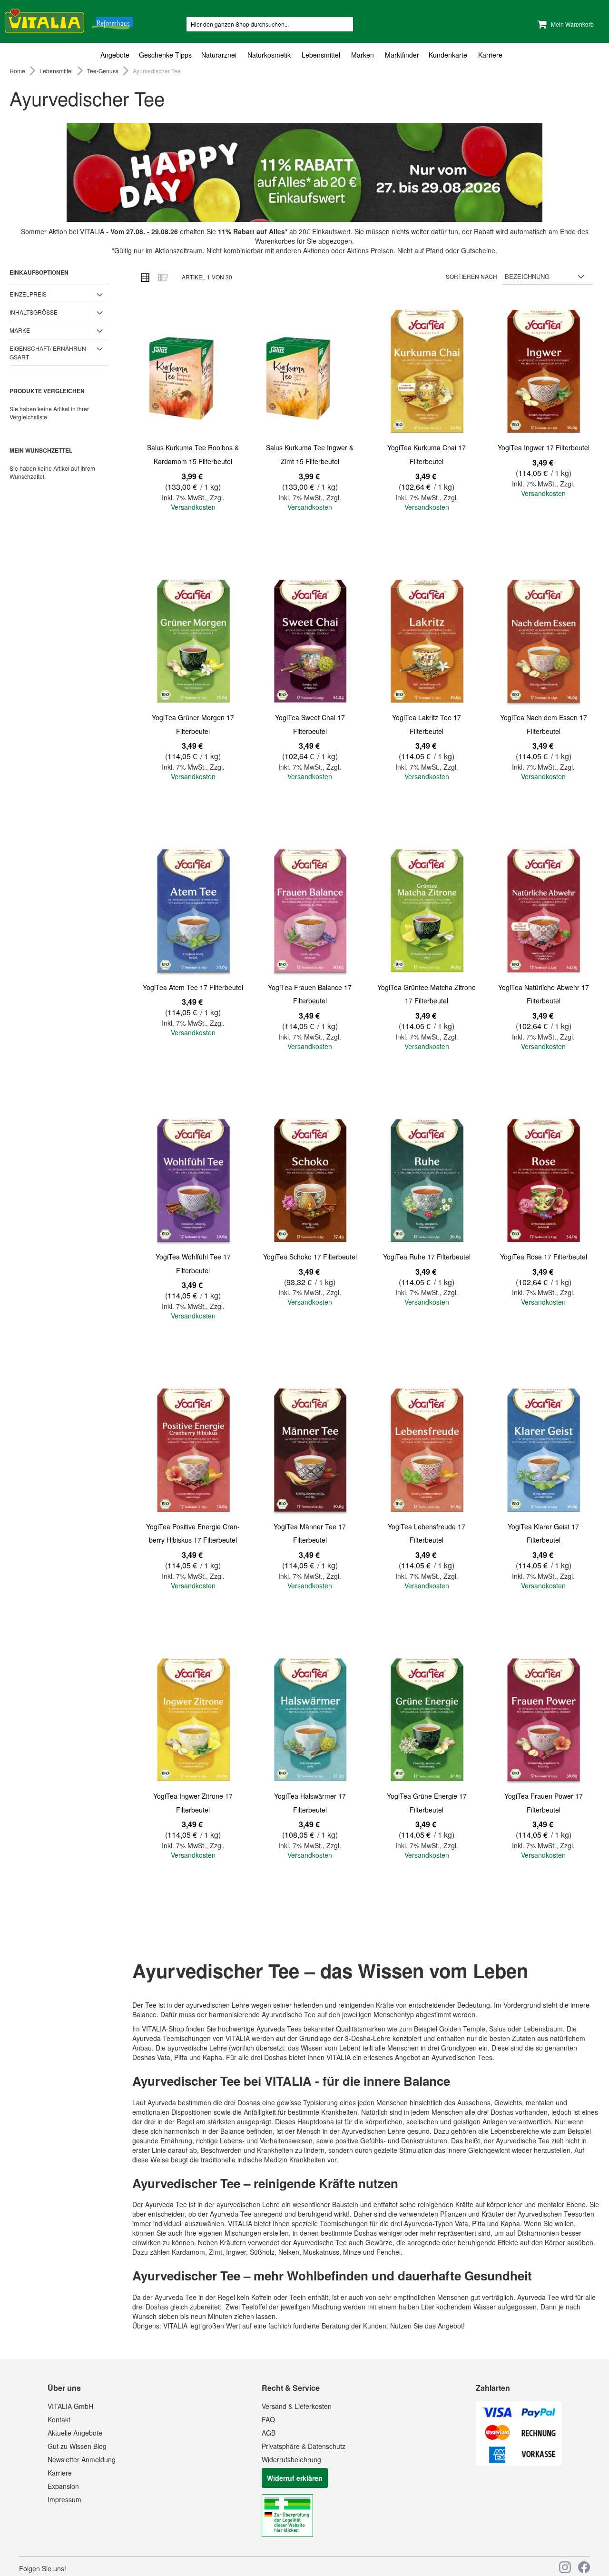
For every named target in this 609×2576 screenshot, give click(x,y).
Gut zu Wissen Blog (77, 2446)
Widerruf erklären (295, 2478)
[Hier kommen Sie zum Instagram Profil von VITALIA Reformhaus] (565, 2567)
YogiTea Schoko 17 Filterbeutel (310, 1257)
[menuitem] (117, 55)
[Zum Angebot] (304, 172)
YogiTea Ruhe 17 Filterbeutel (427, 1257)
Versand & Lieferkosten (297, 2406)
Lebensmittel (57, 71)
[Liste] (162, 277)
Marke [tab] (20, 330)
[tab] (304, 55)
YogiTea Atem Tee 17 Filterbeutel (193, 987)
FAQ (268, 2419)
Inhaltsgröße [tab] (34, 312)
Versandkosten (193, 507)
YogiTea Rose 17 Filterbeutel (544, 1257)
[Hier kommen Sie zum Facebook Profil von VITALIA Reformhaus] (584, 2567)
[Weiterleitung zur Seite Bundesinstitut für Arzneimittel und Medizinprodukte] (287, 2534)
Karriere (60, 2473)
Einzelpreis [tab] (28, 294)
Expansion (63, 2486)
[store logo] (69, 19)
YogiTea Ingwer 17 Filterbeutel (544, 447)
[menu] (304, 55)
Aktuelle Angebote (75, 2433)
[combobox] (270, 24)
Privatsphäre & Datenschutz (304, 2446)
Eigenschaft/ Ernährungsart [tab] (48, 352)
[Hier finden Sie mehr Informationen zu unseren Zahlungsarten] (519, 2463)
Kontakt (59, 2419)
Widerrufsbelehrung (291, 2459)
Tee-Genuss (103, 71)
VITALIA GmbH (70, 2406)
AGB (269, 2433)
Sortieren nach (471, 276)
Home (18, 71)
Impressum (64, 2499)
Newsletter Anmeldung (82, 2459)
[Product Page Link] (193, 373)
